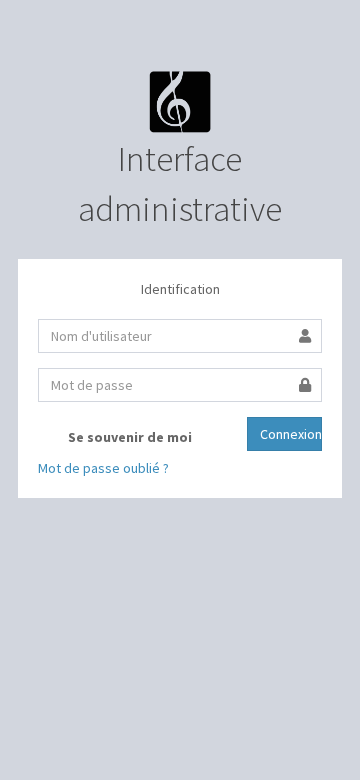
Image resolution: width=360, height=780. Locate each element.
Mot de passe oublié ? (103, 468)
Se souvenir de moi (128, 437)
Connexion (291, 434)
